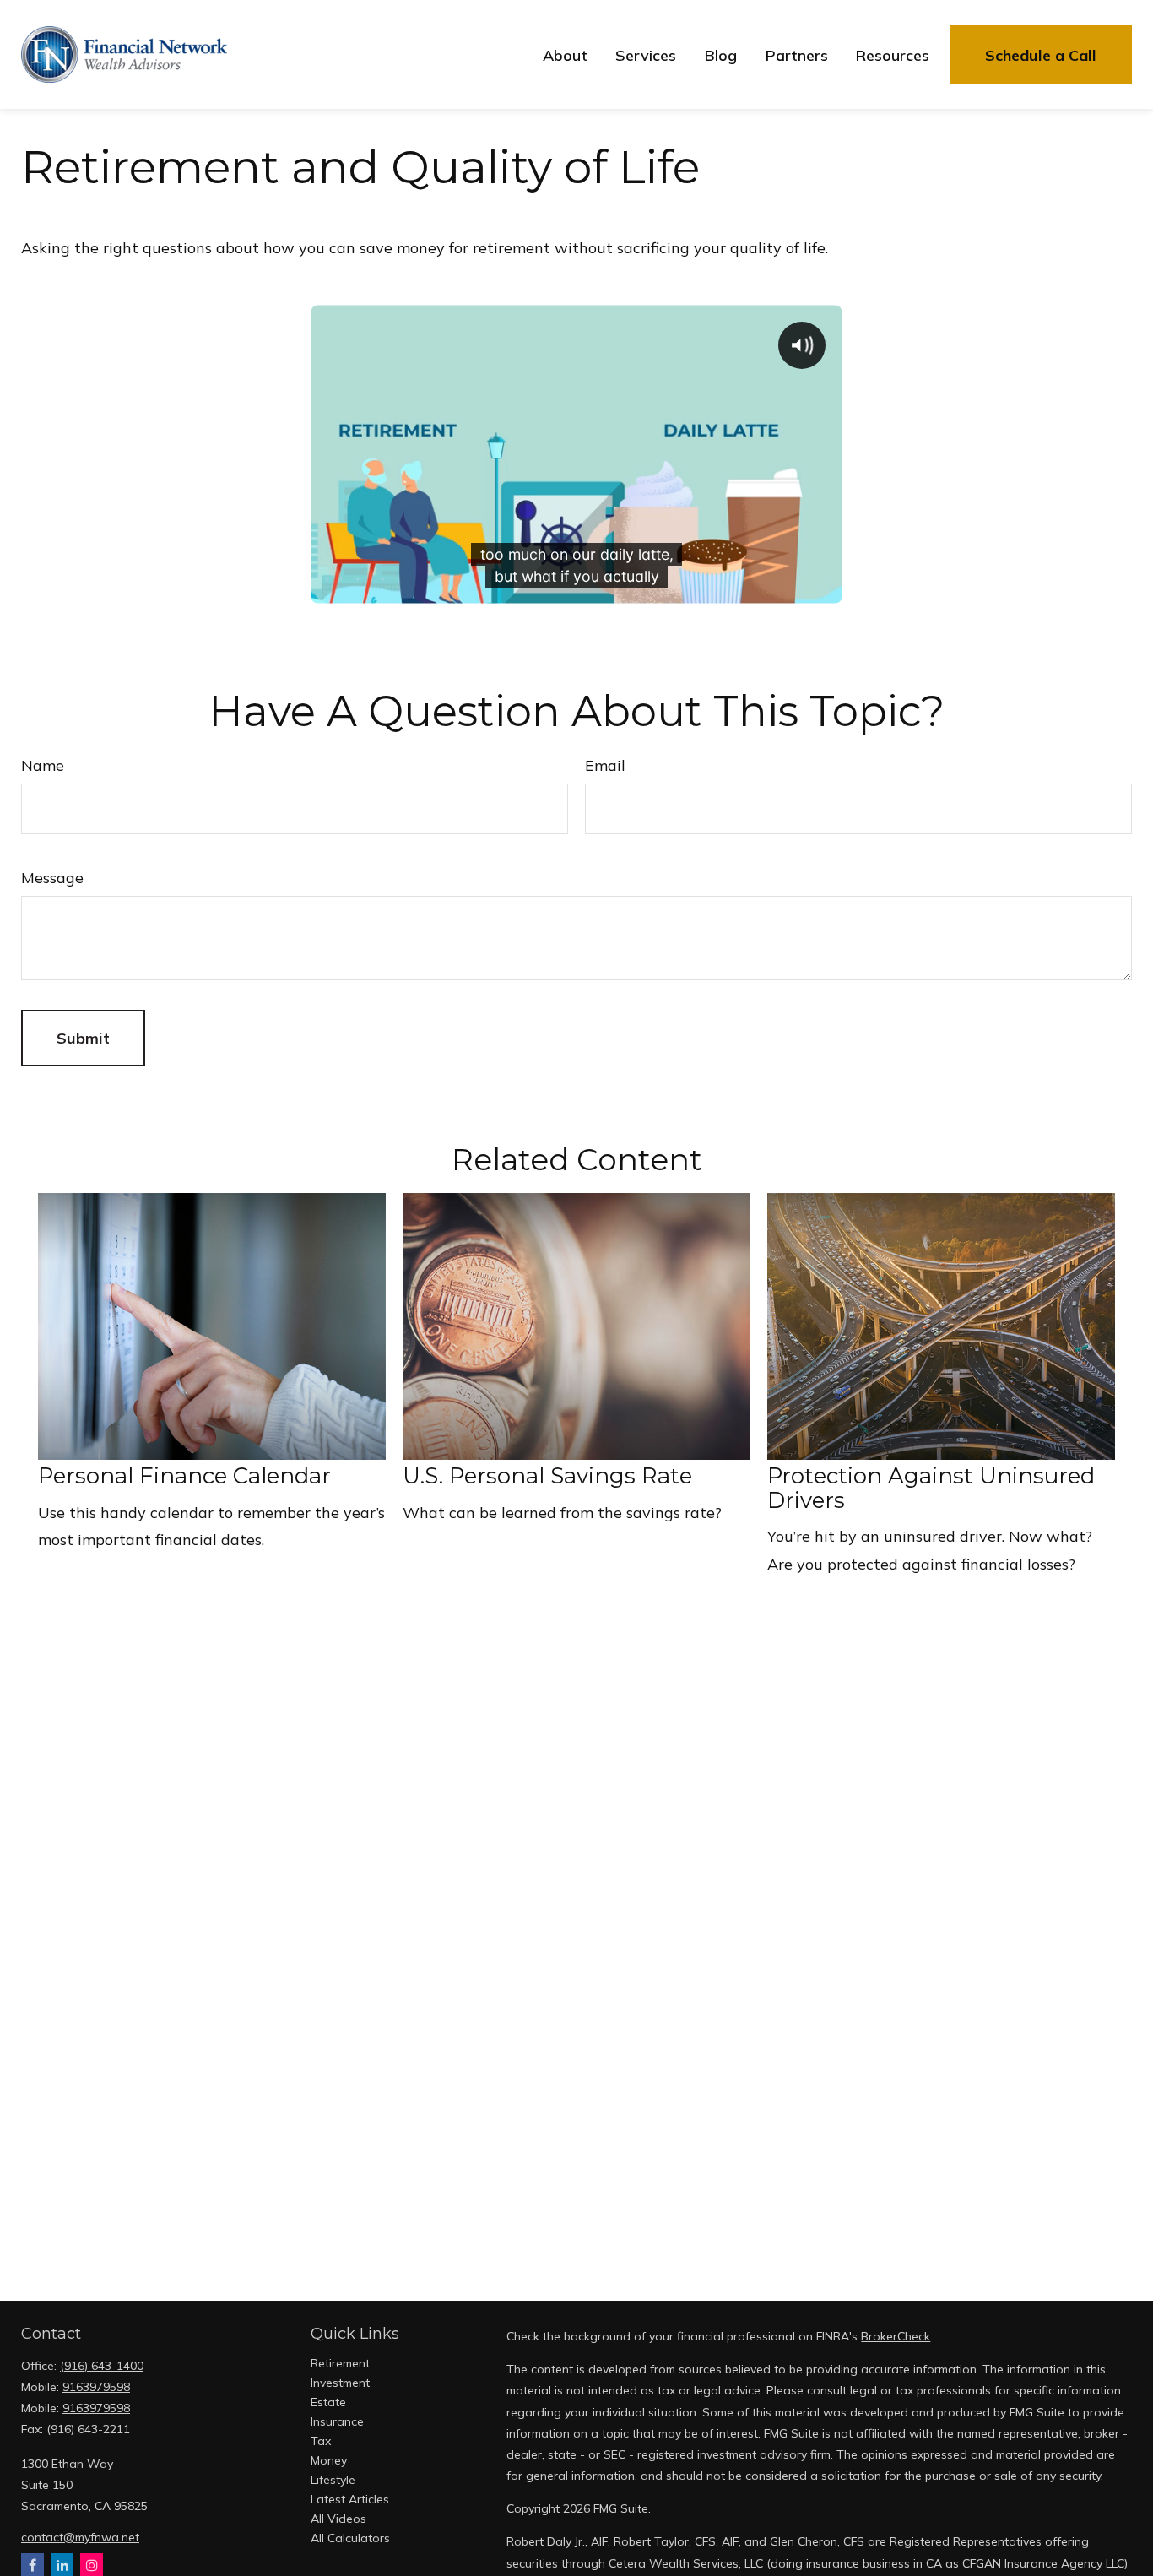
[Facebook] (32, 2565)
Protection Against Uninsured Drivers (931, 1488)
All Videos (338, 2519)
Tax (321, 2441)
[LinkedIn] (62, 2565)
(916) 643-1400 (102, 2366)
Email (605, 765)
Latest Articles (350, 2499)
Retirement (340, 2363)
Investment (340, 2383)
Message (52, 878)
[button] (565, 54)
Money (329, 2460)
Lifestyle (333, 2480)
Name (43, 765)
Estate (328, 2402)
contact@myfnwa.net (80, 2537)
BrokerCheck (896, 2336)
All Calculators (350, 2538)
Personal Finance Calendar (184, 1476)
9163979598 (96, 2387)
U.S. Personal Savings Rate (547, 1476)
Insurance (337, 2421)
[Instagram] (92, 2565)
